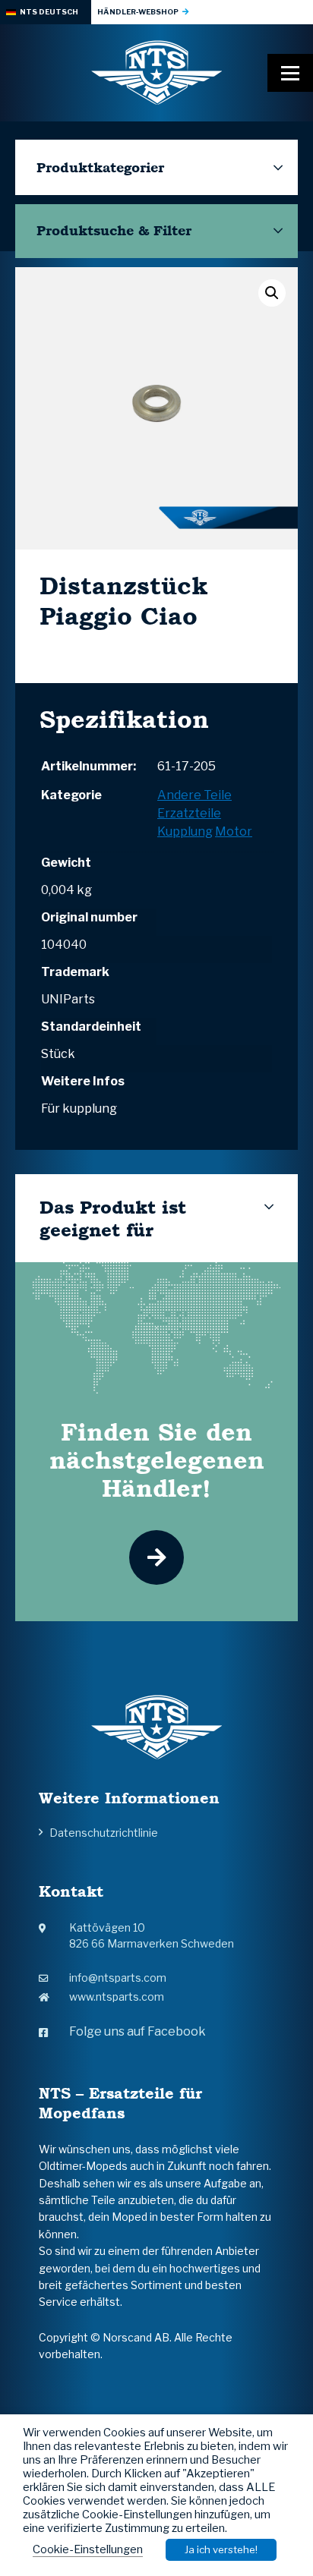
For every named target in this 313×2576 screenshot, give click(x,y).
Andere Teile (194, 795)
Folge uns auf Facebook (138, 2031)
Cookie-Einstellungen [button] (88, 2549)
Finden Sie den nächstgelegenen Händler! (157, 1460)
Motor (234, 831)
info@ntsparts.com (118, 1978)
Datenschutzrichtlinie (104, 1833)
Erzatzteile (189, 813)
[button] (272, 293)
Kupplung (185, 831)
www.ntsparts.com (117, 1997)
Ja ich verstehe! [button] (221, 2549)
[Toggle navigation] (290, 73)
